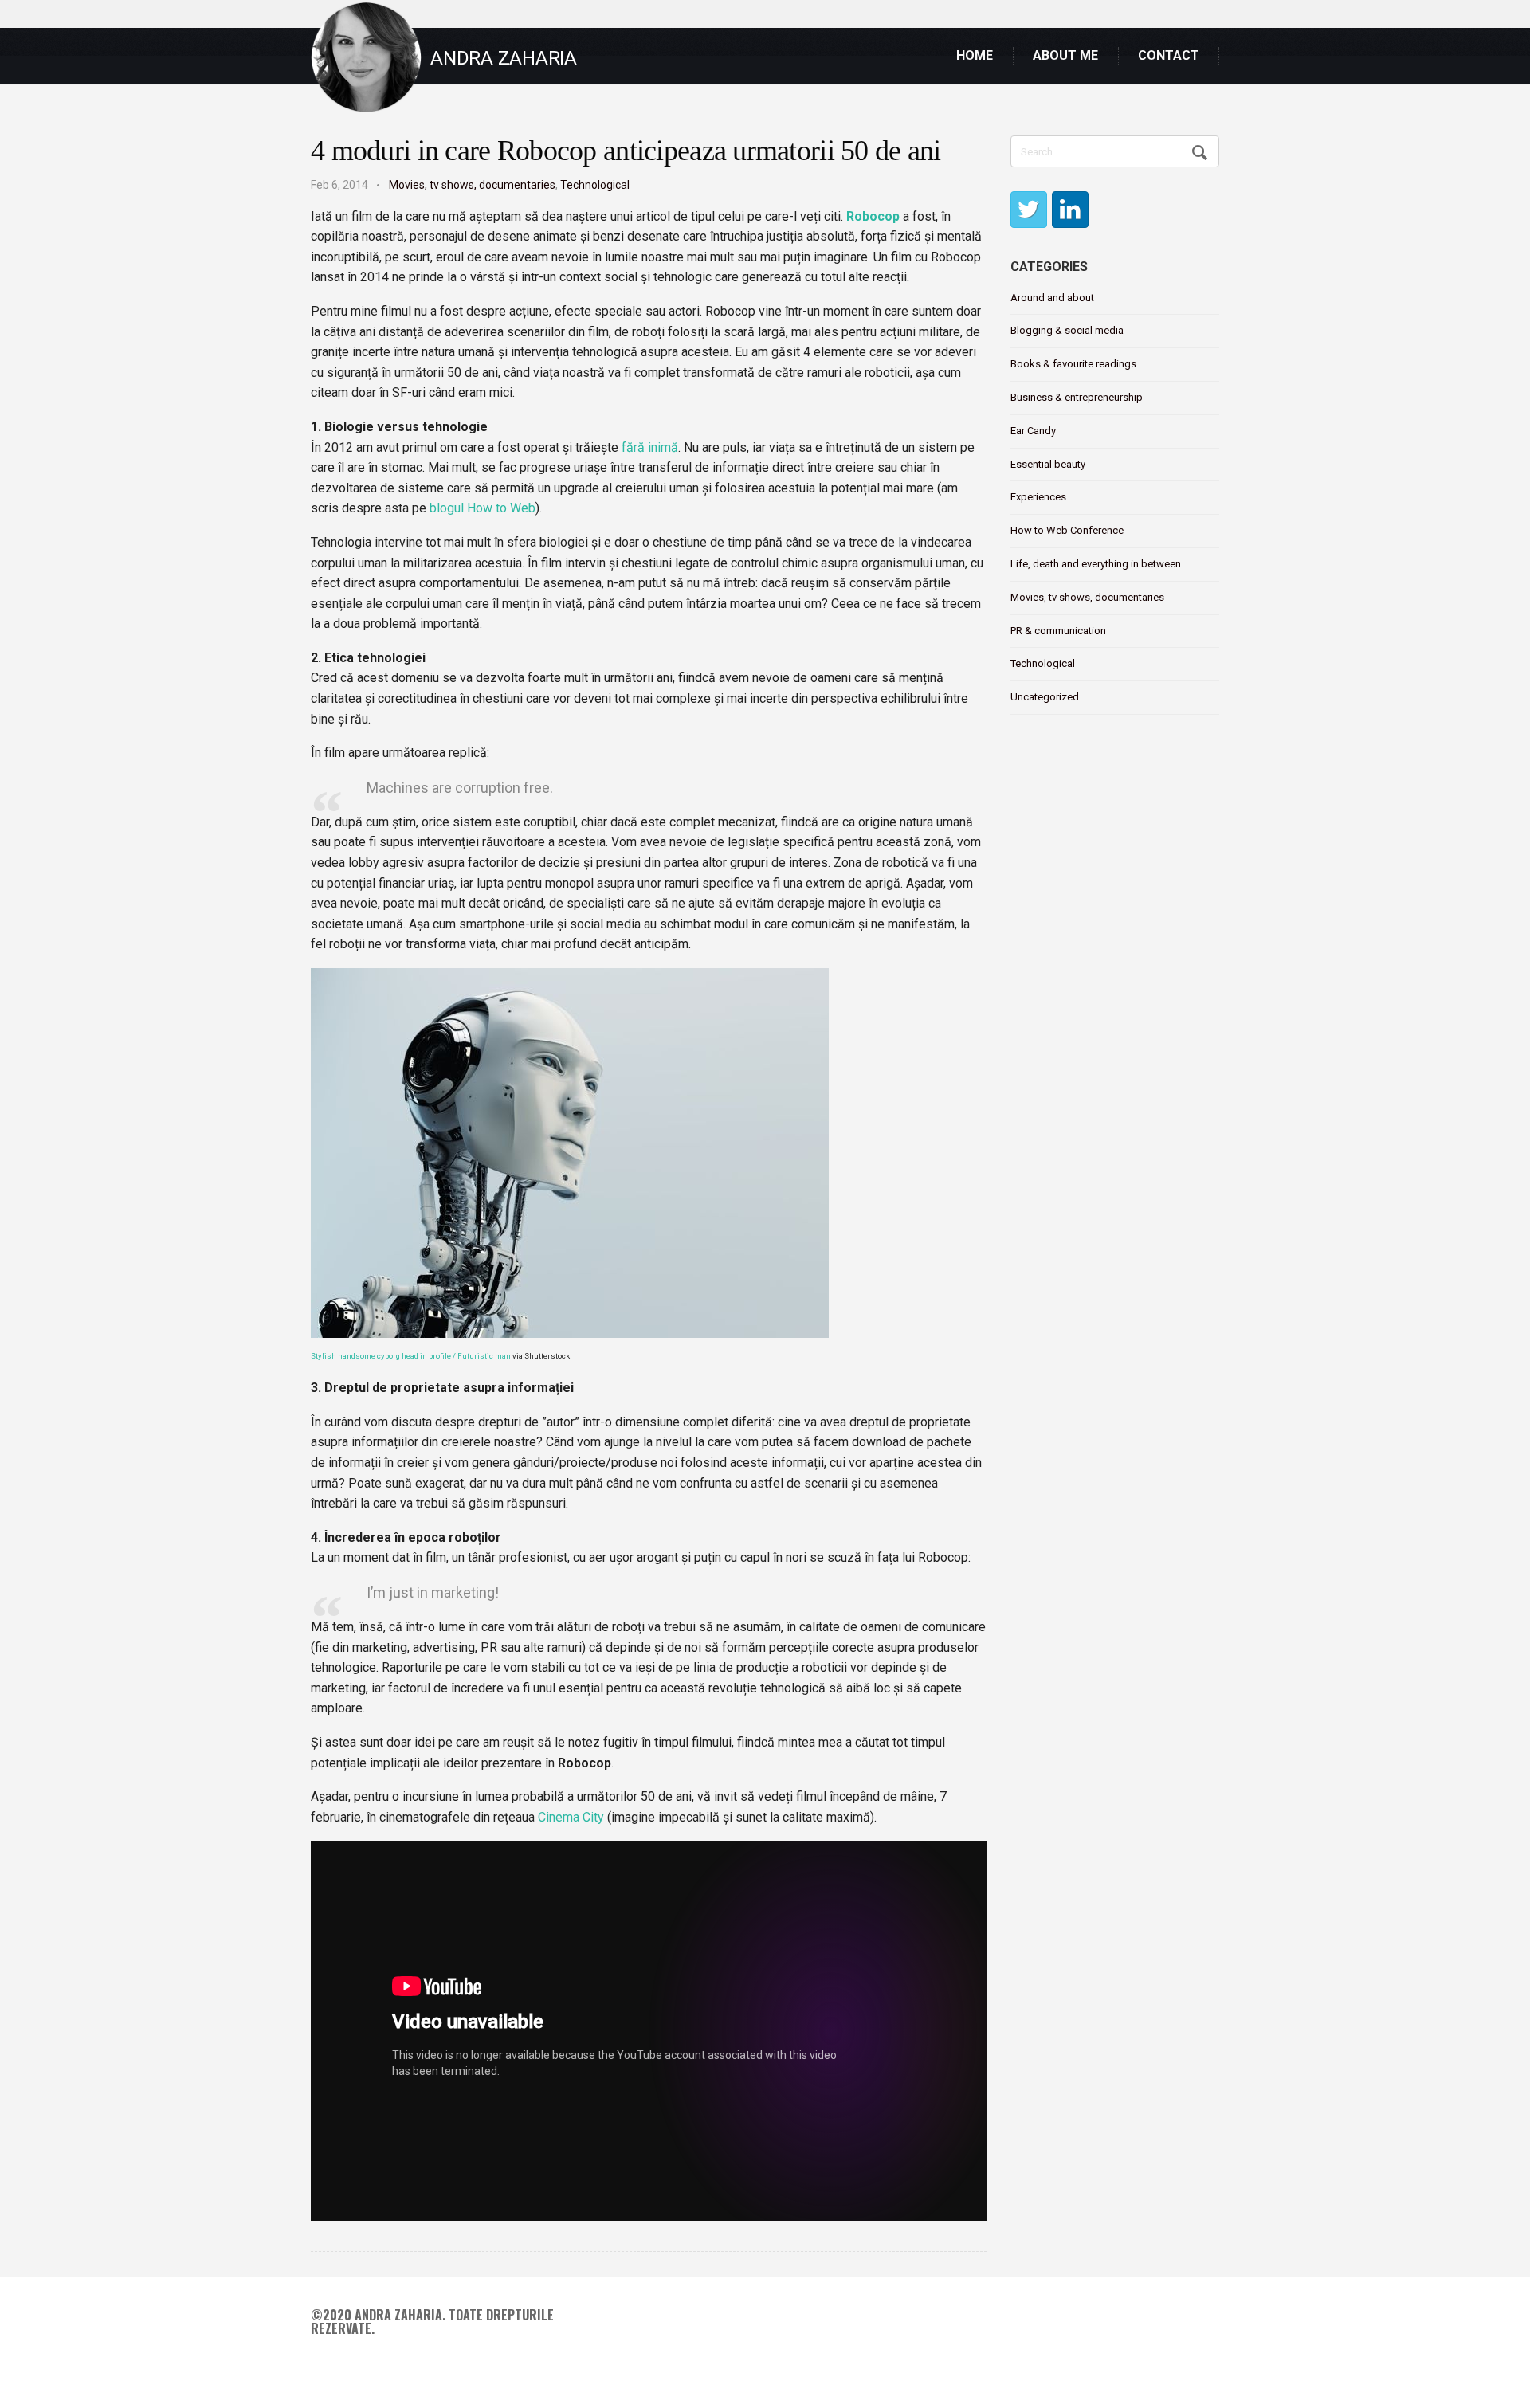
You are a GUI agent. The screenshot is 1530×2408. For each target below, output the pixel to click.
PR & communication (1058, 631)
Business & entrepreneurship (1077, 397)
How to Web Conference (1067, 530)
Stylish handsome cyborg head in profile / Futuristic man (411, 1356)
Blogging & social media (1067, 330)
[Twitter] (1029, 210)
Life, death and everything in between (1096, 564)
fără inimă (650, 447)
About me (1065, 55)
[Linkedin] (1070, 210)
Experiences (1038, 497)
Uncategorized (1045, 697)
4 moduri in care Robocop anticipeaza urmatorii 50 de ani (626, 151)
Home (975, 55)
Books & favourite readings (1073, 364)
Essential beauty (1048, 464)
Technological (595, 185)
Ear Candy (1033, 431)
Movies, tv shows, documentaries (472, 185)
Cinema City (571, 1817)
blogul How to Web (483, 508)
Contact (1169, 55)
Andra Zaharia (504, 58)
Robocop (873, 216)
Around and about (1052, 298)
